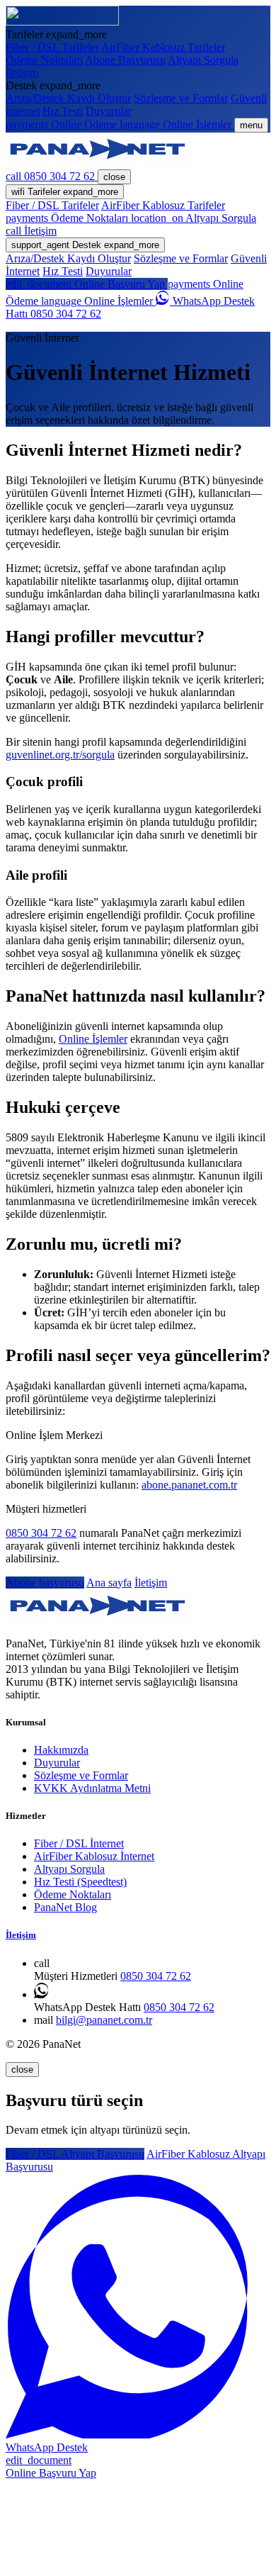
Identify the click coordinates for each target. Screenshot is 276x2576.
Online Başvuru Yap (87, 284)
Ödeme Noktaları (44, 60)
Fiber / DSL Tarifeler (52, 47)
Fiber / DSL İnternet (79, 1843)
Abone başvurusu (45, 1583)
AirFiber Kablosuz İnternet (94, 1856)
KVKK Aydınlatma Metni (92, 1788)
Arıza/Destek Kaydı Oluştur (68, 98)
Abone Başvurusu (125, 60)
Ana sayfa (109, 1583)
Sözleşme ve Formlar (181, 98)
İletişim (22, 73)
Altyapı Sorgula (203, 60)
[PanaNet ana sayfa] (62, 22)
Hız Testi (63, 111)
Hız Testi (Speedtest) (80, 1882)
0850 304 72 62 (41, 1533)
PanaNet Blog (65, 1907)
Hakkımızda (61, 1750)
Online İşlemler (98, 301)
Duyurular (109, 111)
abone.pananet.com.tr (189, 1485)
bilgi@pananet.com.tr (104, 2020)
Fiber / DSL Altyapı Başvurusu (75, 2154)
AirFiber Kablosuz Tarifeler (163, 47)
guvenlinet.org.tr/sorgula (60, 755)
